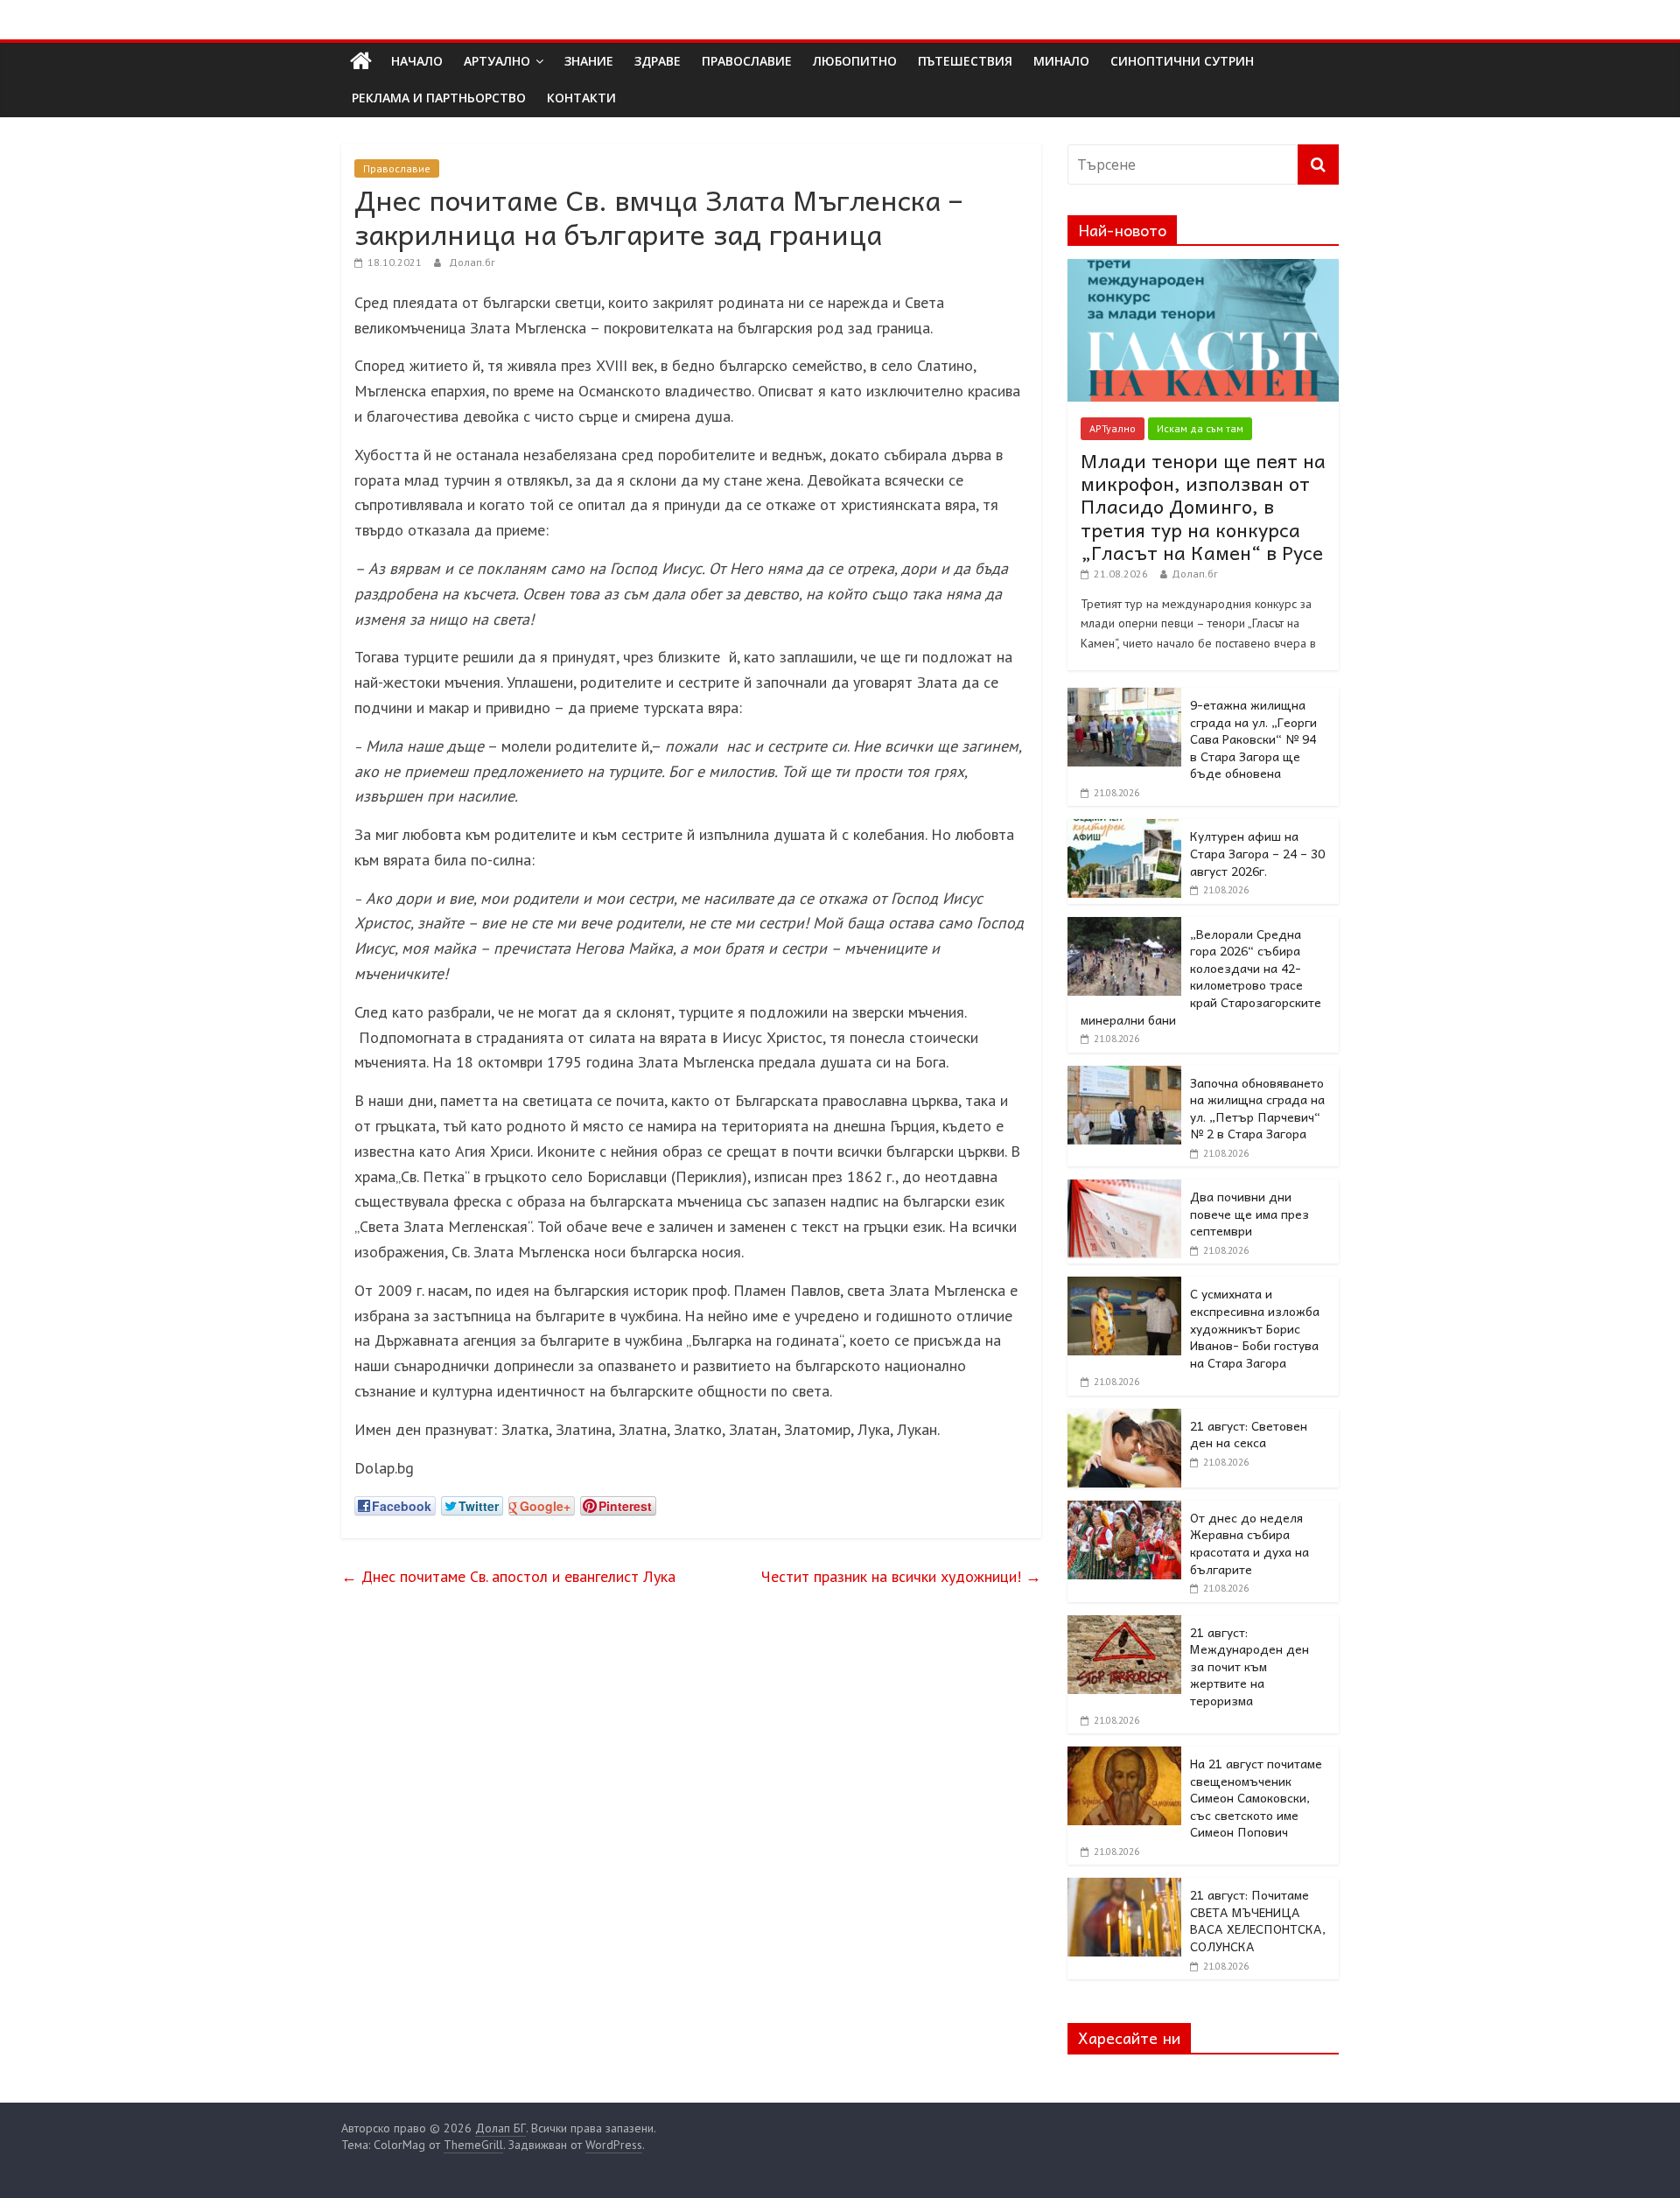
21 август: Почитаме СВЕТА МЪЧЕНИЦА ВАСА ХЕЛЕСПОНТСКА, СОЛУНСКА (1258, 1920)
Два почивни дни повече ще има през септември (1249, 1213)
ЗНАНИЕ (589, 61)
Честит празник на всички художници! (901, 1576)
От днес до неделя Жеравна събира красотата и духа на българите (1249, 1543)
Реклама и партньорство (439, 98)
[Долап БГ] (361, 61)
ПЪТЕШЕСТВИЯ (965, 61)
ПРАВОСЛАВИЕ (747, 61)
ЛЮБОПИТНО (855, 61)
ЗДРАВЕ (658, 61)
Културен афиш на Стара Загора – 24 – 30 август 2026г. (1257, 853)
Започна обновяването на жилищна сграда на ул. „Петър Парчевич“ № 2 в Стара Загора (1257, 1108)
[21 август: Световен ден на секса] (1124, 1418)
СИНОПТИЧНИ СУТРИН (1182, 61)
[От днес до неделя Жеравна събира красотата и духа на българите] (1124, 1510)
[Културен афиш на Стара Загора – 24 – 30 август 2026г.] (1124, 829)
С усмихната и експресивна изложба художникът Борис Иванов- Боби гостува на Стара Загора (1255, 1327)
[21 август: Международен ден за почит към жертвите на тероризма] (1124, 1625)
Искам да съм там (1200, 428)
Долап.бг (472, 262)
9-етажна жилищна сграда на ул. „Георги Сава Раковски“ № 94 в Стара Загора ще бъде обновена (1253, 738)
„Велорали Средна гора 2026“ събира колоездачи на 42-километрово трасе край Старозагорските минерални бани (1201, 976)
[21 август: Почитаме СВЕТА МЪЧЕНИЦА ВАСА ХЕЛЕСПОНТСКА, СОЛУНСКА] (1124, 1887)
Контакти (581, 98)
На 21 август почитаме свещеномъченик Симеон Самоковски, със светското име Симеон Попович (1256, 1797)
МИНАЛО (1061, 61)
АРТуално (497, 61)
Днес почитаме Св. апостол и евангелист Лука (508, 1576)
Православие (397, 168)
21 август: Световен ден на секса (1249, 1434)
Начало (417, 61)
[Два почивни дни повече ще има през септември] (1124, 1189)
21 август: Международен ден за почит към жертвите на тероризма (1249, 1666)
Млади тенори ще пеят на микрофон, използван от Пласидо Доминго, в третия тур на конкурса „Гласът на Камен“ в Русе (1203, 507)
